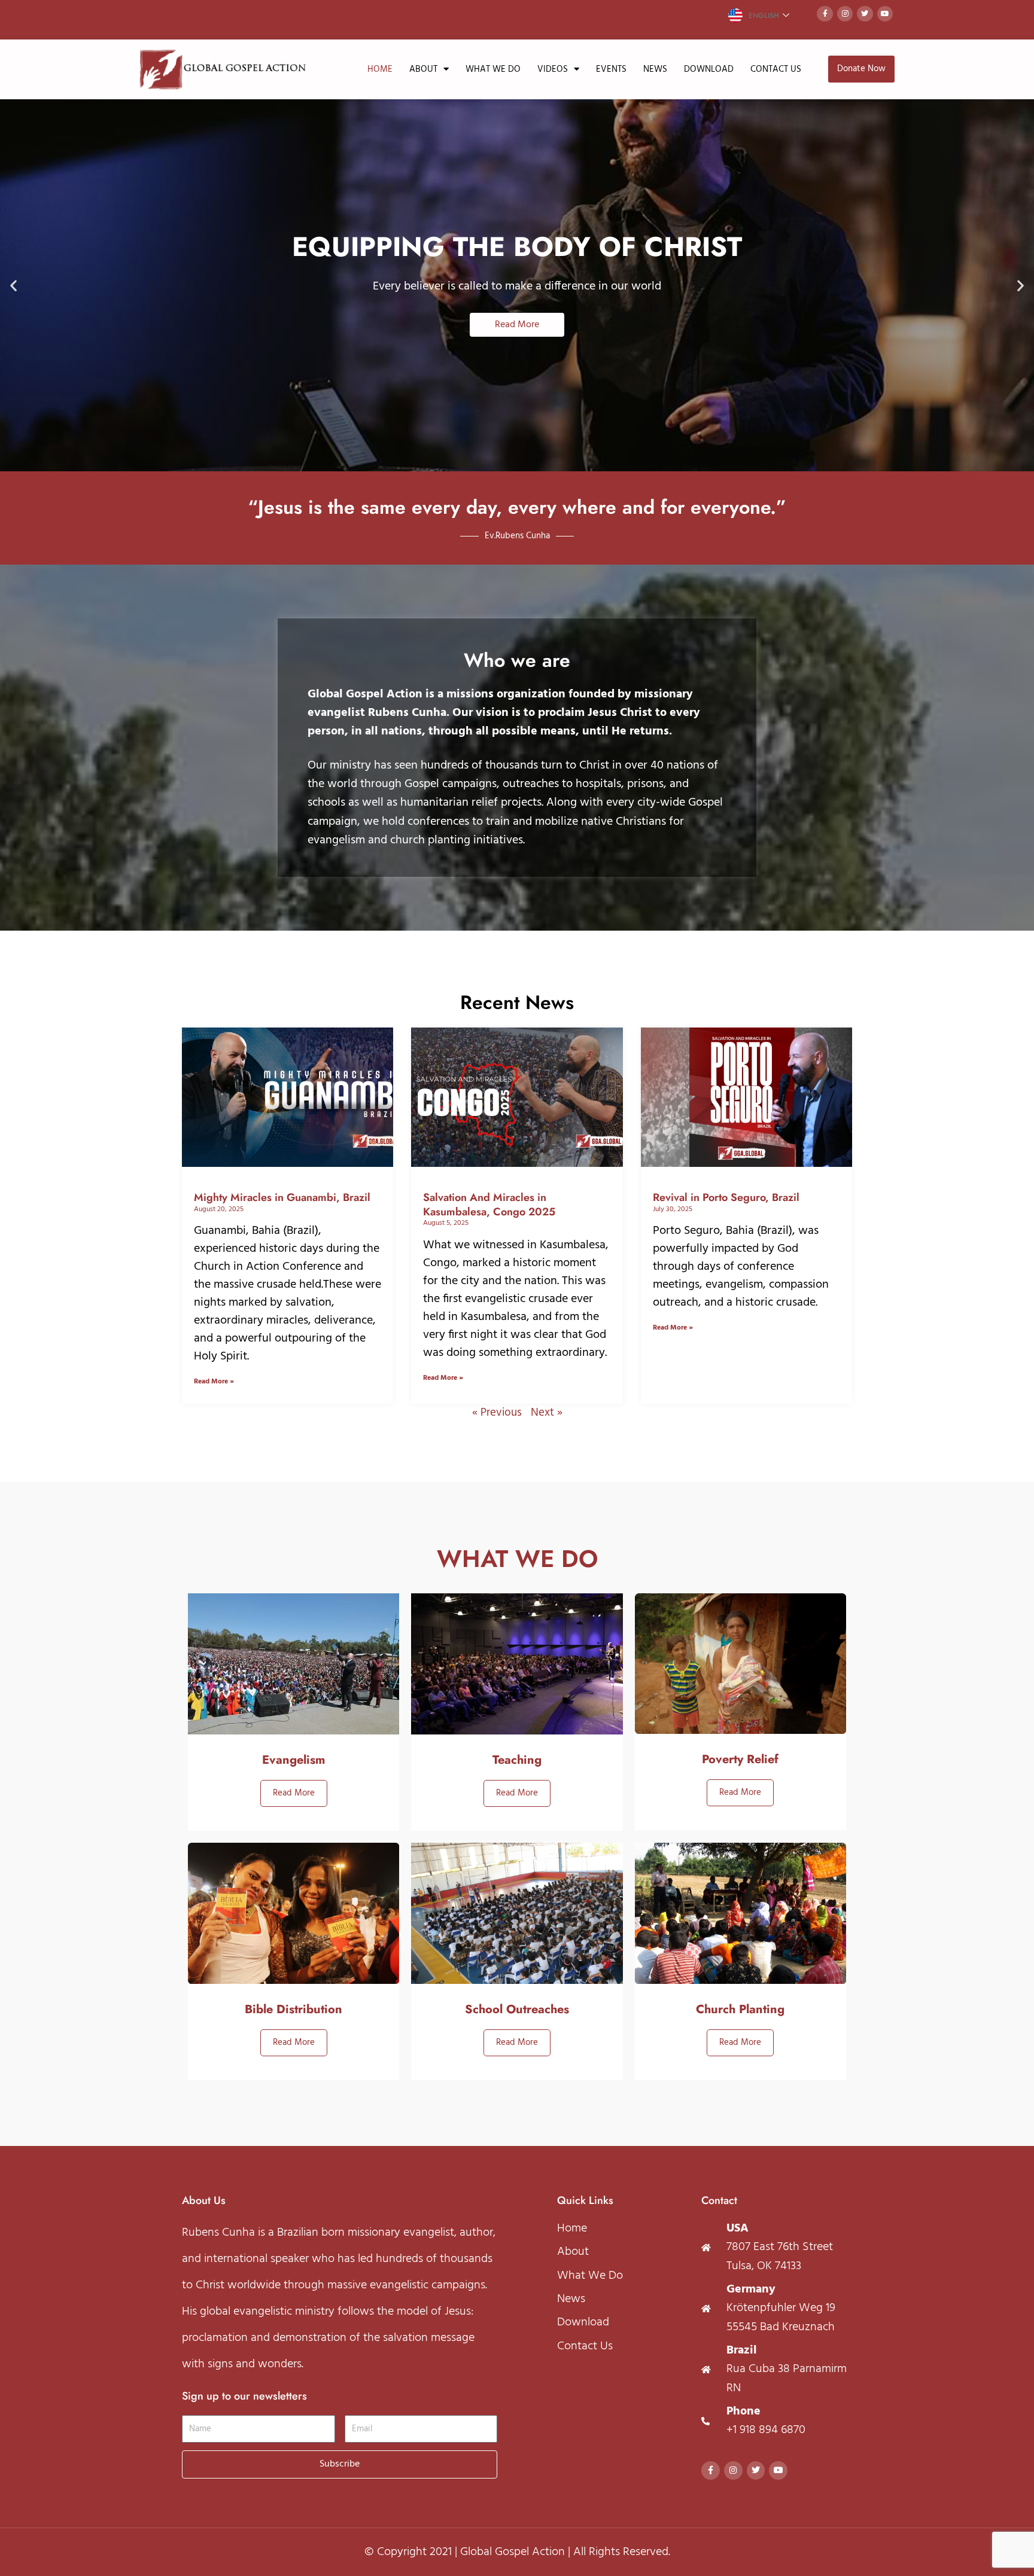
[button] (13, 285)
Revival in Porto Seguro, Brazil (726, 1197)
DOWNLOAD (709, 69)
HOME (380, 69)
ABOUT (423, 69)
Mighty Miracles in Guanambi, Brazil (282, 1197)
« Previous (497, 1413)
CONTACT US (776, 69)
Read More (294, 1793)
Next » (547, 1413)
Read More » (214, 1382)
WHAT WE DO (493, 69)
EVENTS (611, 69)
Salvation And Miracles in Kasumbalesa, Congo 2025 (489, 1204)
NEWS (655, 69)
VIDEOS (553, 69)
